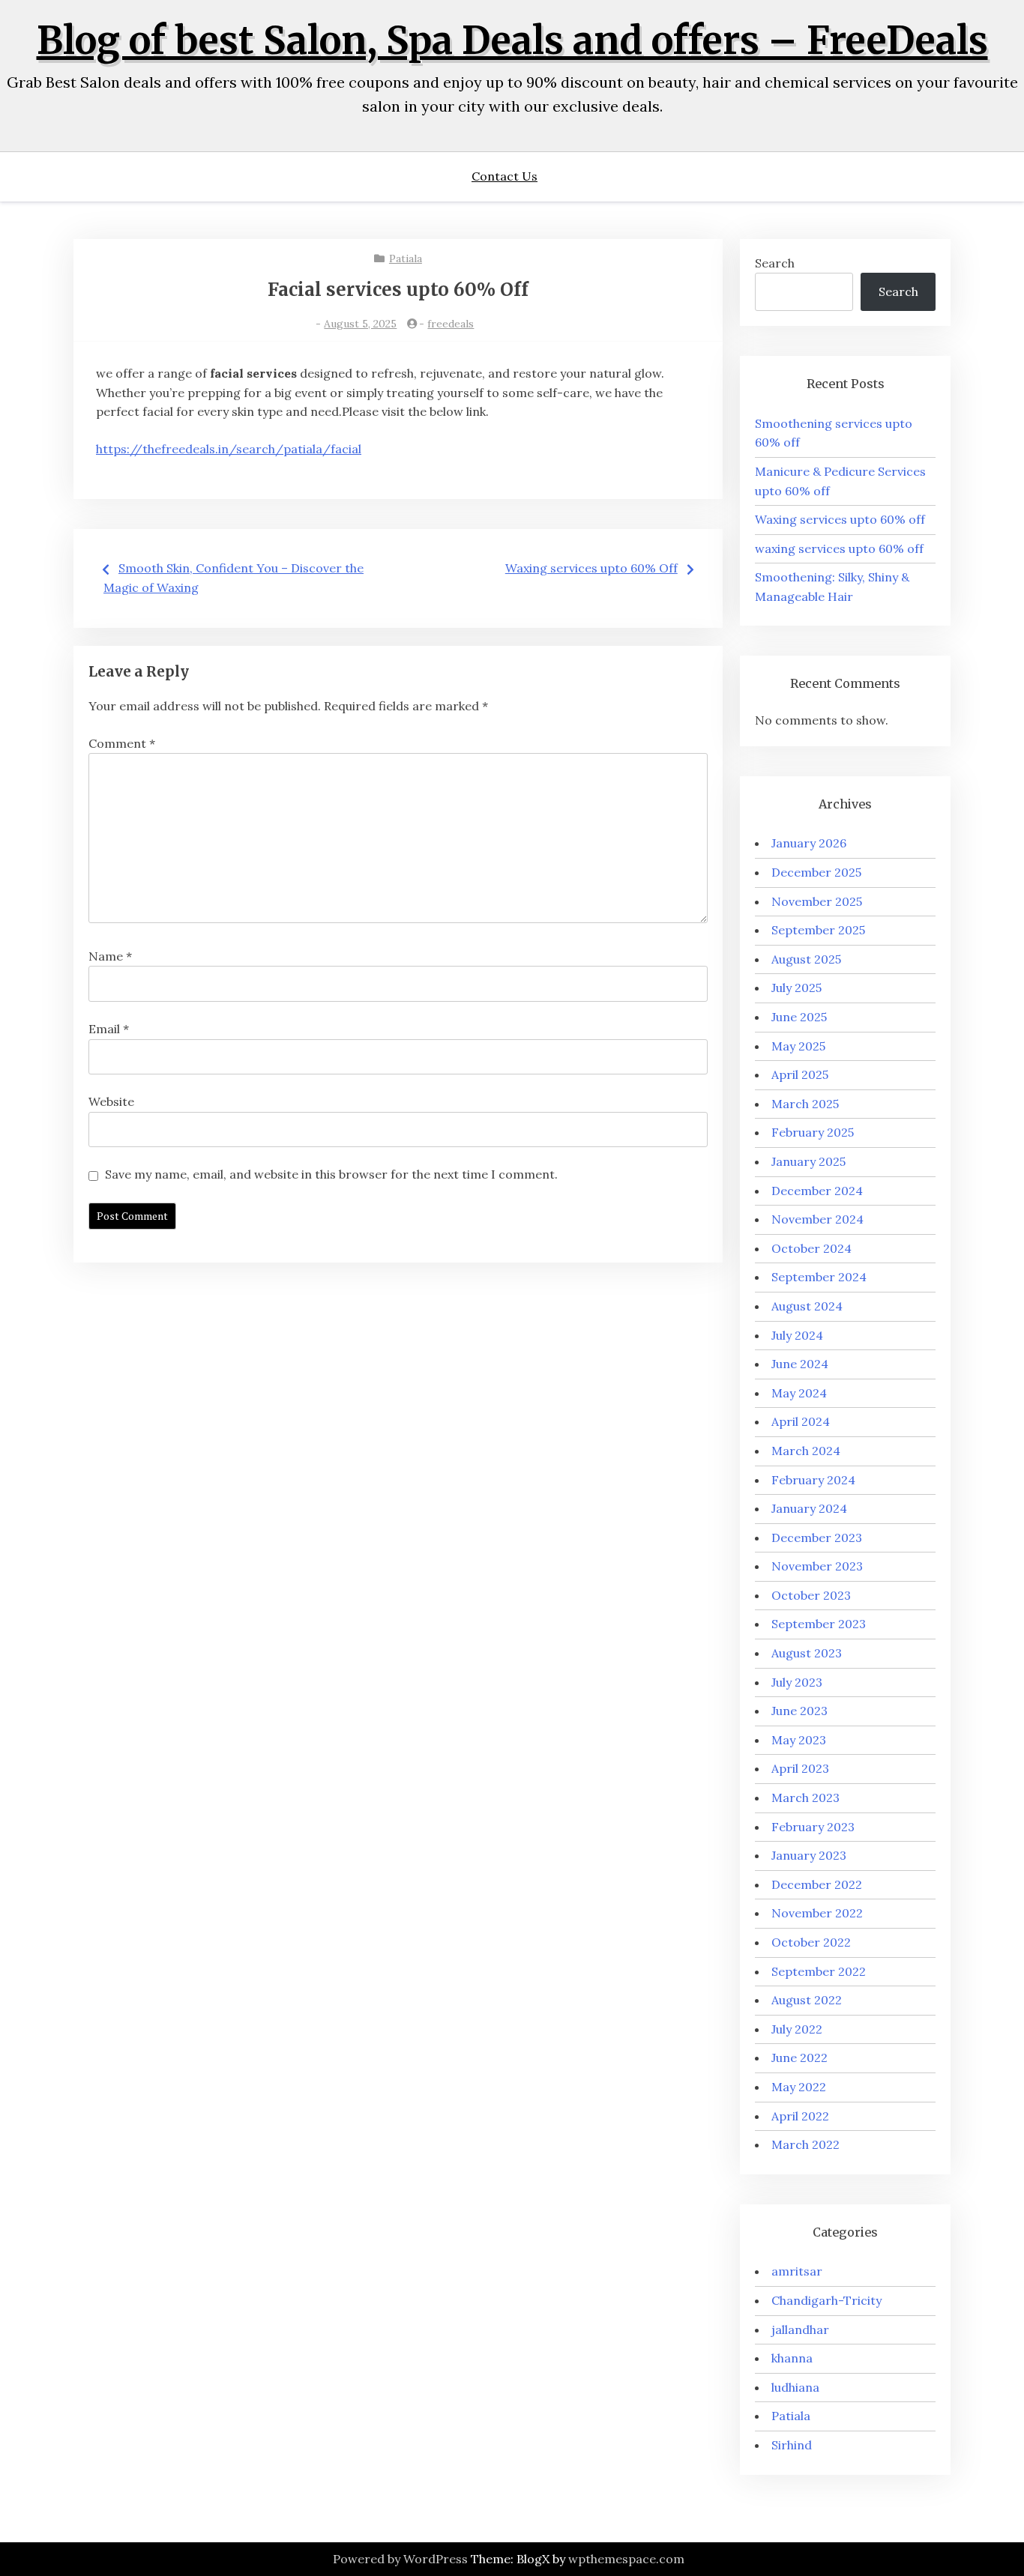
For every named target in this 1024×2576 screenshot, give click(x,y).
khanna (792, 2358)
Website (111, 1101)
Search (775, 263)
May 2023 (799, 1740)
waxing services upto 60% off (839, 548)
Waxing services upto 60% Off (591, 568)
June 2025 (799, 1017)
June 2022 (799, 2058)
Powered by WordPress (400, 2559)
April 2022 (800, 2116)
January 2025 (808, 1161)
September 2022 (819, 1971)
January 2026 (809, 843)
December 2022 (817, 1884)
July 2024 (797, 1335)
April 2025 (800, 1074)
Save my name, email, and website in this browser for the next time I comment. (331, 1174)
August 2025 (806, 959)
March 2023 (805, 1798)
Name (110, 956)
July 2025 (796, 988)
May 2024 (799, 1393)
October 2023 (811, 1595)
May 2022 (799, 2087)
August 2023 (807, 1653)
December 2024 (817, 1191)
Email (109, 1029)
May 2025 (798, 1046)
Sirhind (792, 2445)
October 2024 (811, 1248)
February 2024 (813, 1480)
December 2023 (817, 1538)
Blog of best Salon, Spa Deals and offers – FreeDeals (512, 41)
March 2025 (805, 1104)
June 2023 (799, 1711)
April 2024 (801, 1421)
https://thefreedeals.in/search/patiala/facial (229, 449)
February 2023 (813, 1827)
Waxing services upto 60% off (840, 519)
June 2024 (800, 1364)
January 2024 (809, 1508)
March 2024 (806, 1451)
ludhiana (795, 2387)
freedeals (451, 324)
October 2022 (811, 1942)
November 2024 (817, 1219)
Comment (122, 743)
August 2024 (807, 1306)
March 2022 (805, 2144)
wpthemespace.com (626, 2559)
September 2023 (819, 1624)
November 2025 (817, 901)
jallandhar (800, 2329)
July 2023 (797, 1682)
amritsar (797, 2271)
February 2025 (813, 1132)
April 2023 (800, 1768)
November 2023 (817, 1566)
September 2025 (818, 930)
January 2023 (809, 1855)
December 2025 (816, 872)
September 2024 (819, 1277)
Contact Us (505, 176)
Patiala (406, 258)
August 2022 (807, 2000)
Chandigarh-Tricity (826, 2300)
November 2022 (817, 1913)
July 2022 (797, 2029)
